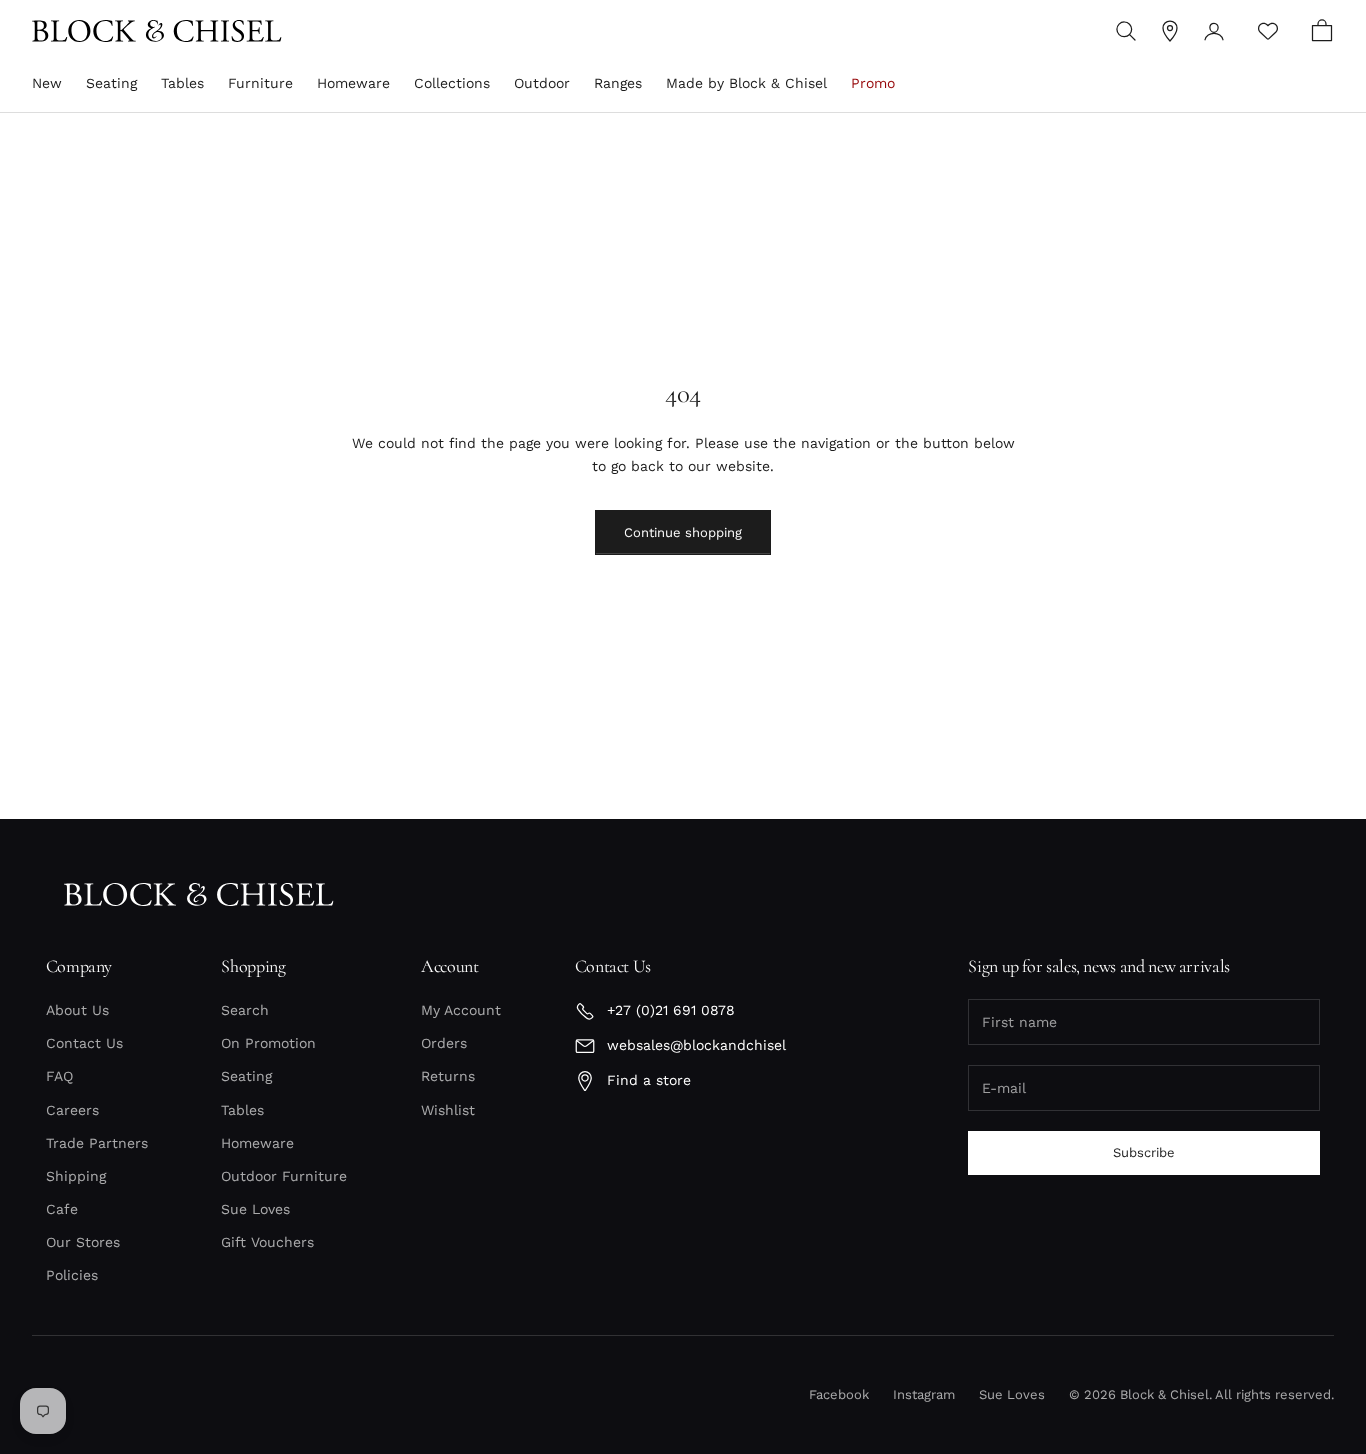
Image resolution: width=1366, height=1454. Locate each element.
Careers (72, 1110)
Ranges (618, 83)
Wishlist (448, 1110)
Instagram (924, 1394)
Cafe (62, 1209)
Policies (72, 1275)
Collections (452, 83)
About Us (77, 1010)
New (47, 83)
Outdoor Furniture (284, 1176)
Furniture (260, 83)
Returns (448, 1076)
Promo (873, 83)
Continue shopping (683, 532)
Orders (444, 1043)
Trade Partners (97, 1143)
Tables (182, 83)
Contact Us (84, 1043)
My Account (461, 1010)
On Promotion (268, 1043)
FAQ (59, 1076)
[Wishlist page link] (1268, 31)
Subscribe (1144, 1152)
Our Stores (83, 1242)
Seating (111, 83)
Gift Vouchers (267, 1242)
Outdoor (542, 83)
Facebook (839, 1394)
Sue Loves (255, 1209)
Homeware (353, 83)
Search (245, 1010)
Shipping (76, 1176)
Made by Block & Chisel (746, 83)
